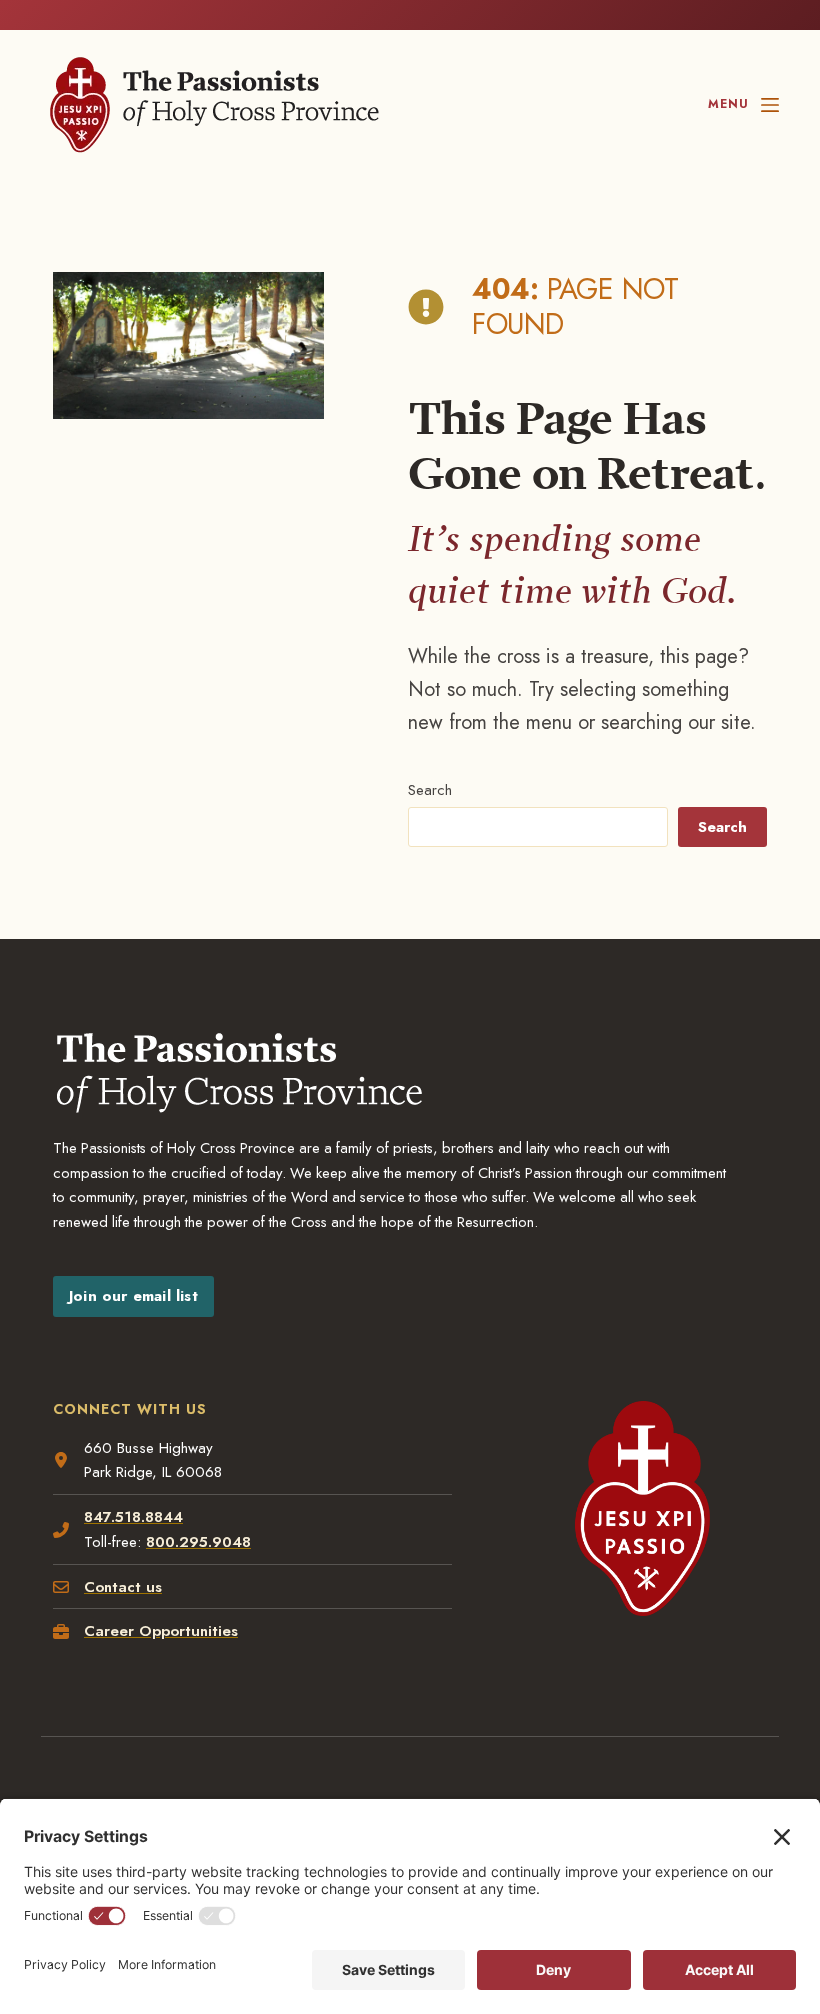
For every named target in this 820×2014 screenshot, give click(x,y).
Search (430, 790)
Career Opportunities (161, 1631)
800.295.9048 (198, 1542)
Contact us (123, 1587)
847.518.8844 (133, 1517)
